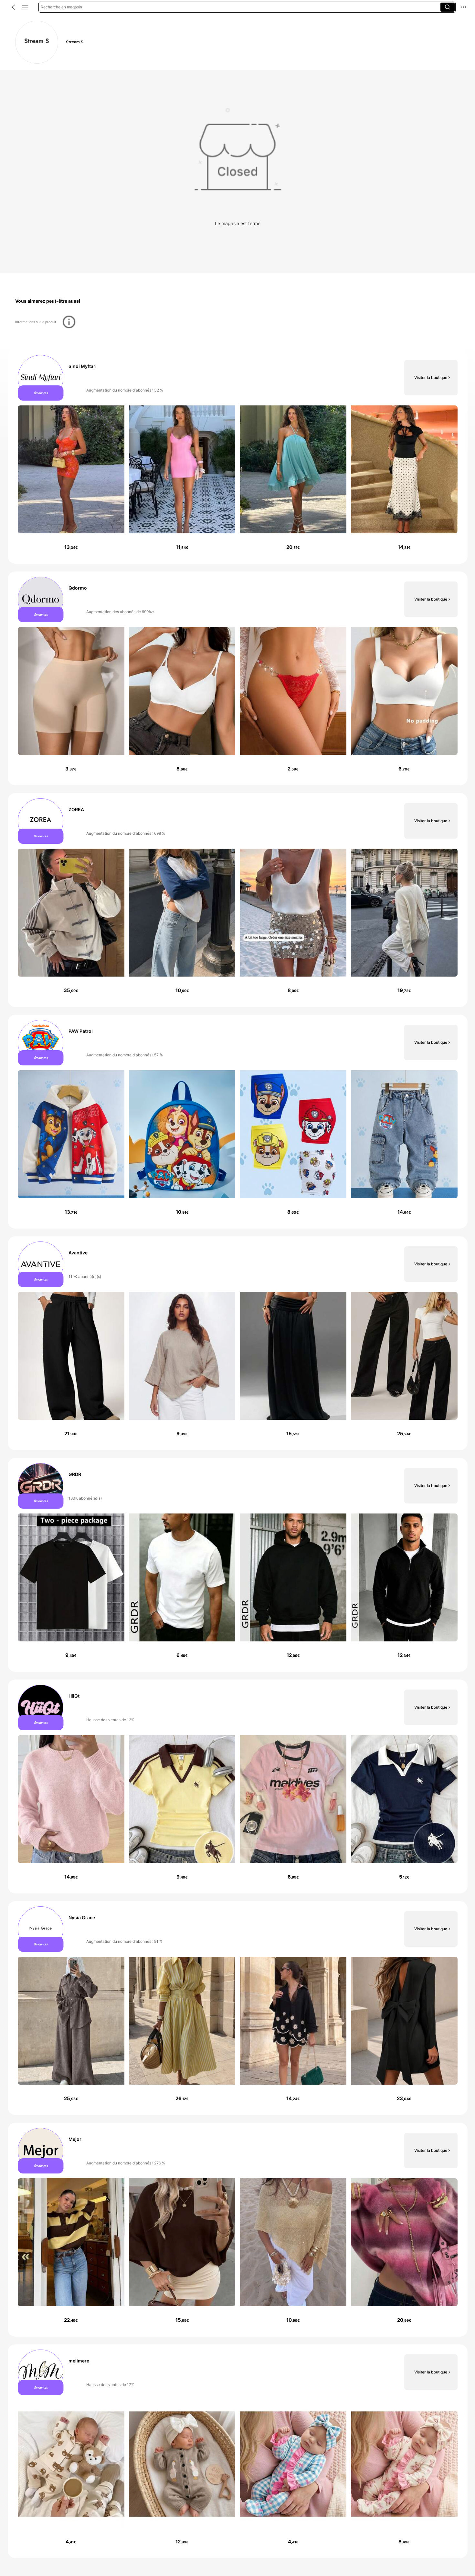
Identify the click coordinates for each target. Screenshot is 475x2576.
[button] (14, 7)
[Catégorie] (25, 7)
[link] (37, 42)
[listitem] (238, 457)
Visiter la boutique (431, 377)
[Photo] (41, 377)
